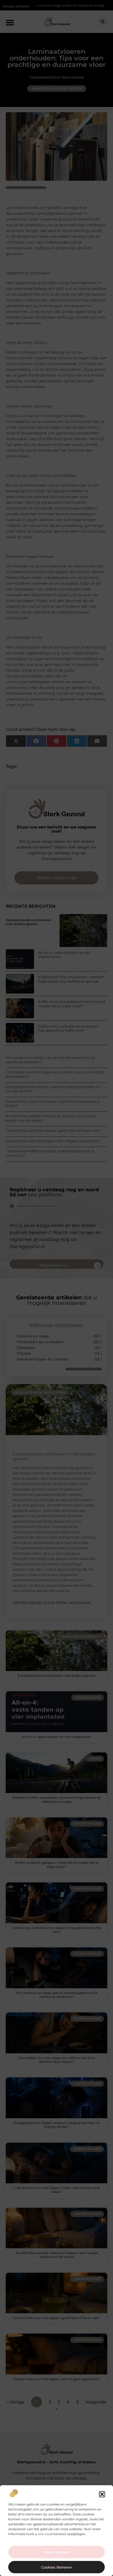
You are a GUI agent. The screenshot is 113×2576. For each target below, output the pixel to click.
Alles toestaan (57, 2552)
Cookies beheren (57, 2567)
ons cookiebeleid (52, 2534)
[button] (102, 2494)
